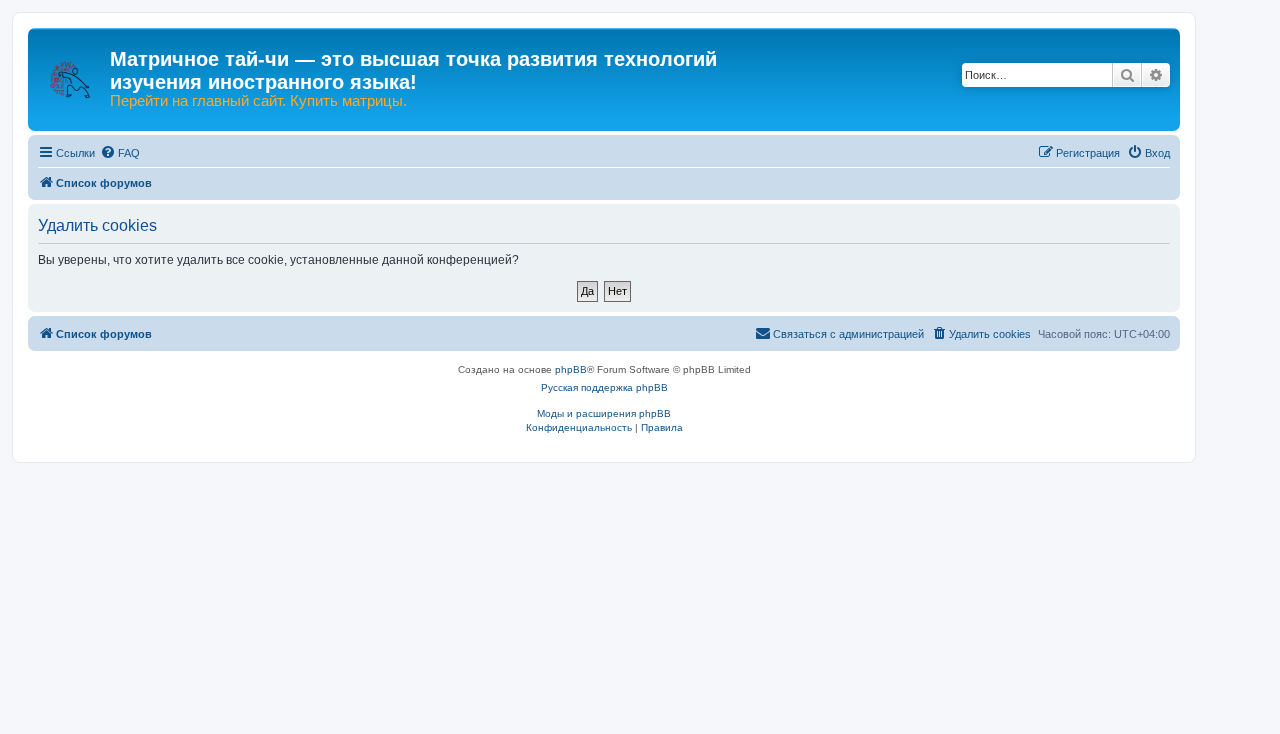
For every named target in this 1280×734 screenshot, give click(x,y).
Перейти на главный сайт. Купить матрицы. (258, 101)
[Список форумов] (71, 70)
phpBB (571, 369)
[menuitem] (120, 153)
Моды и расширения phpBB (604, 413)
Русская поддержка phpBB (604, 387)
